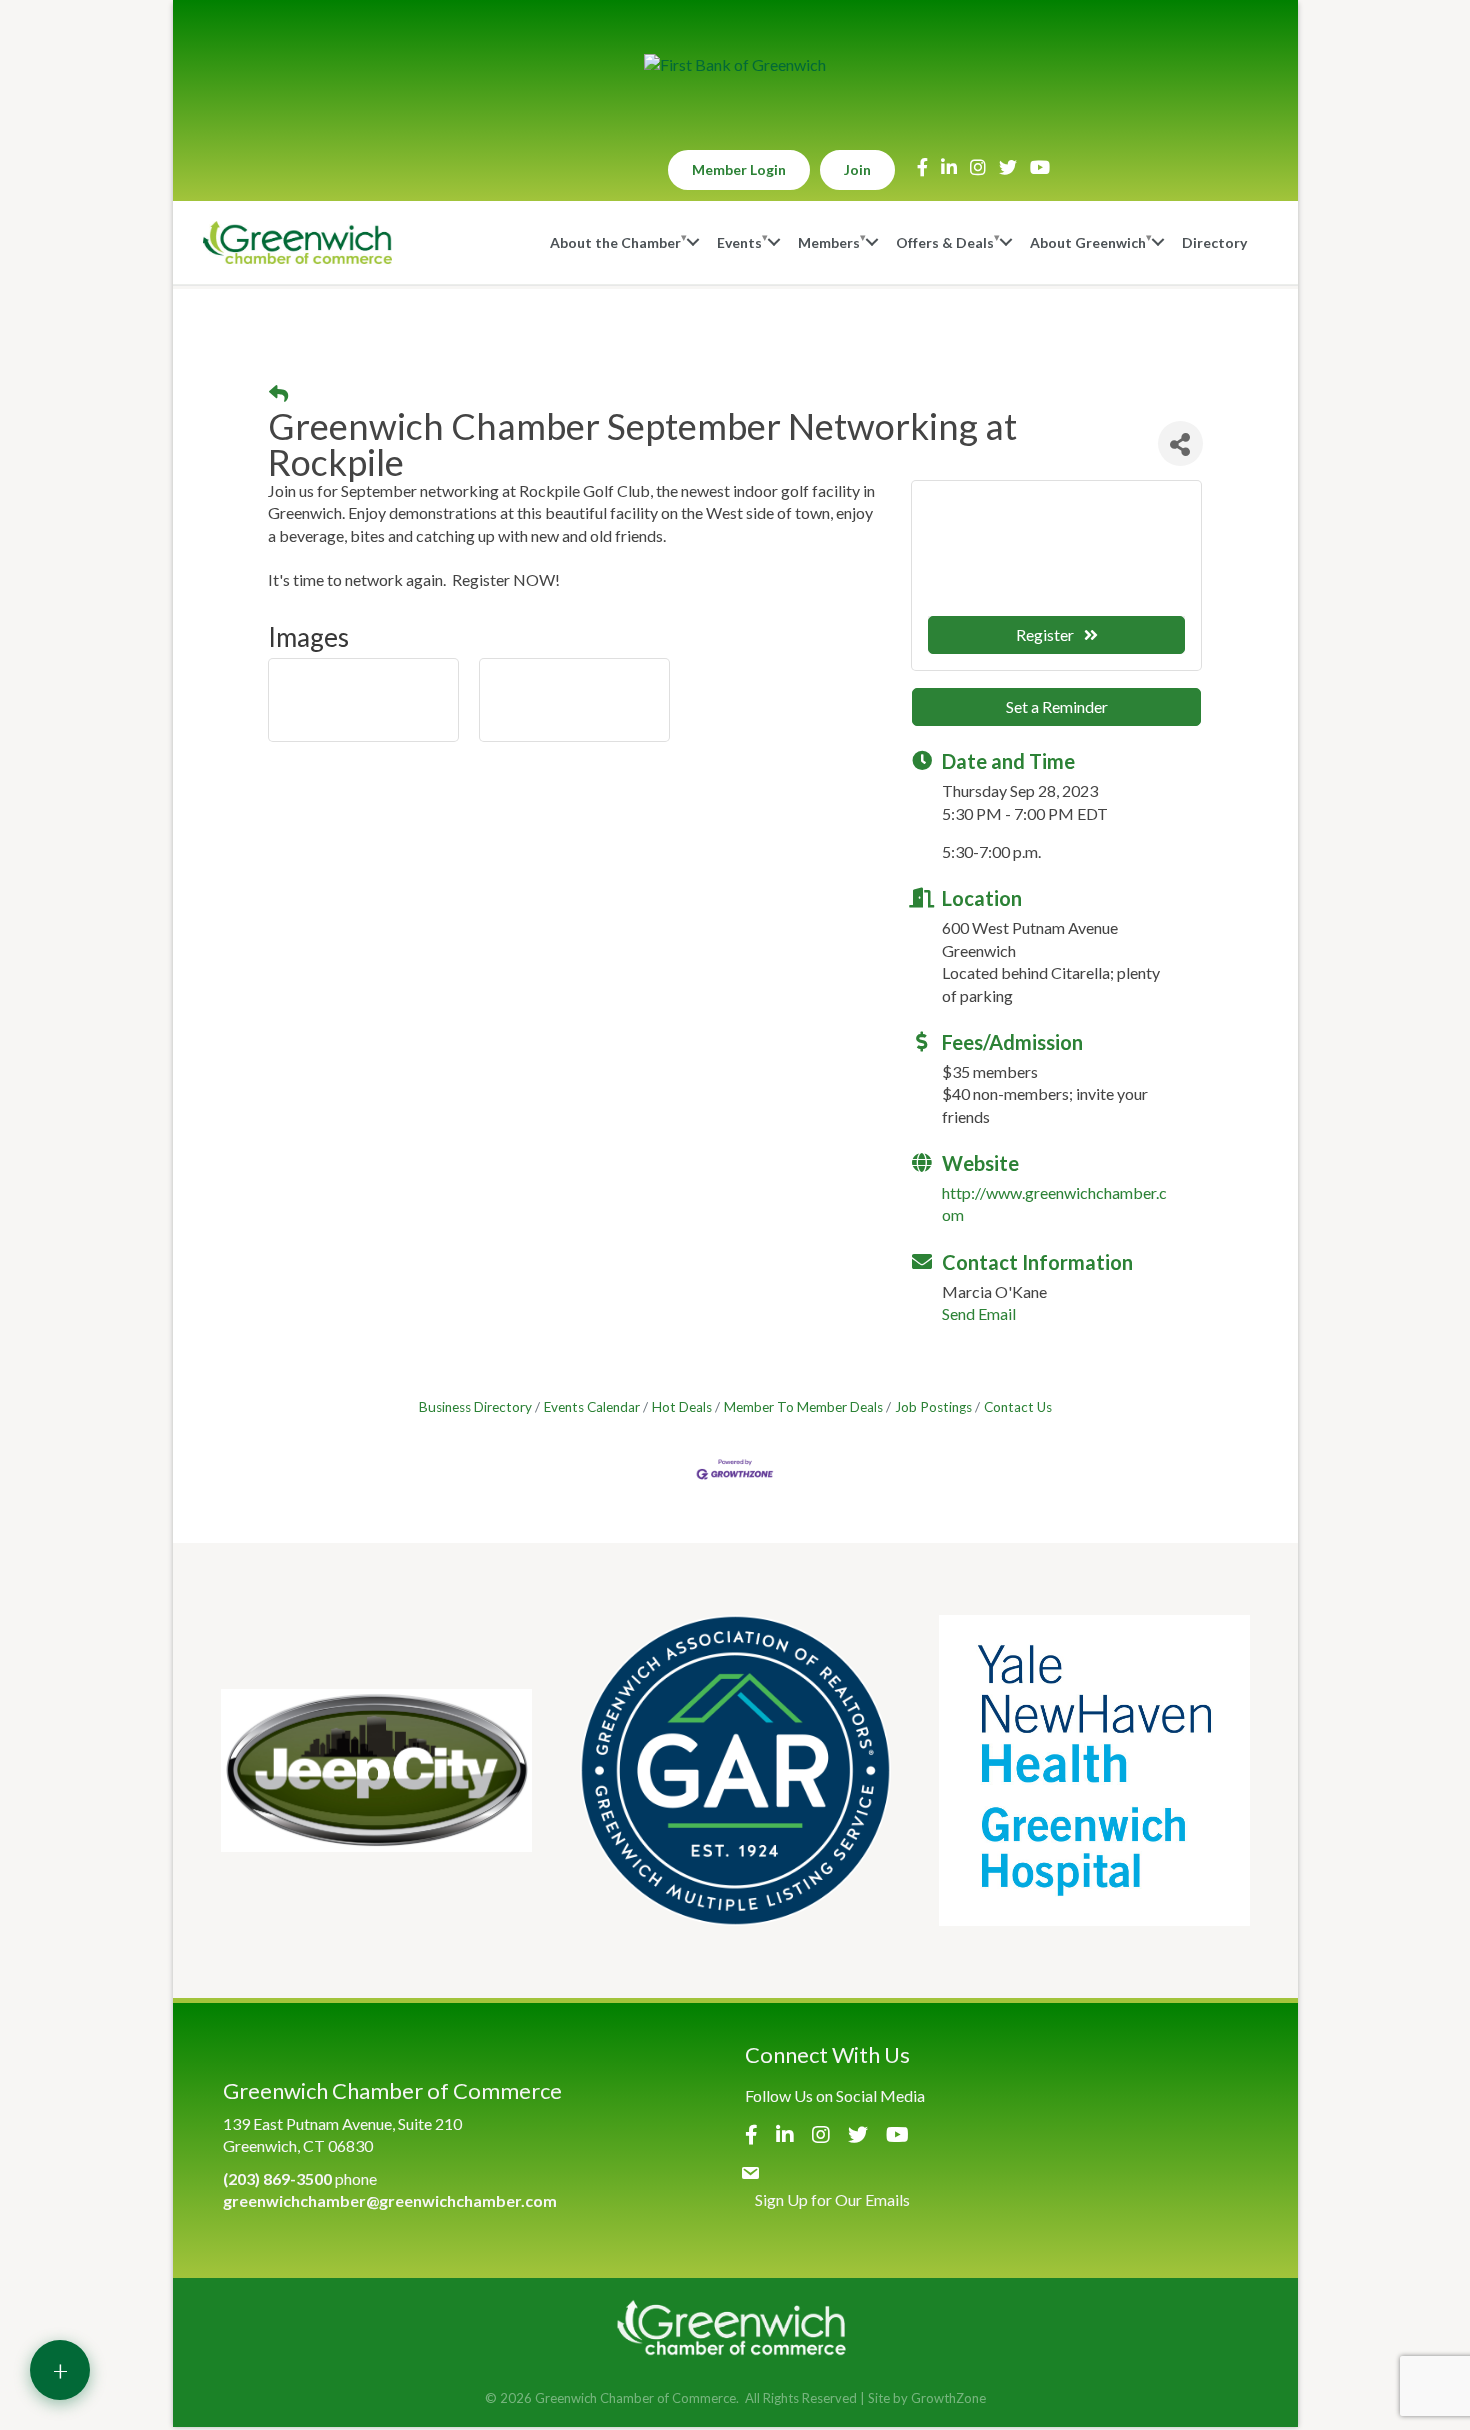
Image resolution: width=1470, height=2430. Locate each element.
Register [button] (1045, 634)
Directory (1214, 242)
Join (857, 169)
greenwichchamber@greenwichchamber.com (390, 2200)
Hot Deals (682, 1407)
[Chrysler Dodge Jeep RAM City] (376, 1770)
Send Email (979, 1313)
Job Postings (933, 1407)
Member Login (739, 169)
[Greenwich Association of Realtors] (735, 1770)
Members (829, 242)
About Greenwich (1088, 242)
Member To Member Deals (803, 1407)
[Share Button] (1180, 443)
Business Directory (475, 1407)
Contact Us (1018, 1407)
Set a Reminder (1057, 706)
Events (739, 242)
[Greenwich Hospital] (1094, 1770)
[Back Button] (278, 394)
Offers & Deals (945, 242)
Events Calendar (592, 1407)
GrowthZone (948, 2398)
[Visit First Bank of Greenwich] (735, 65)
